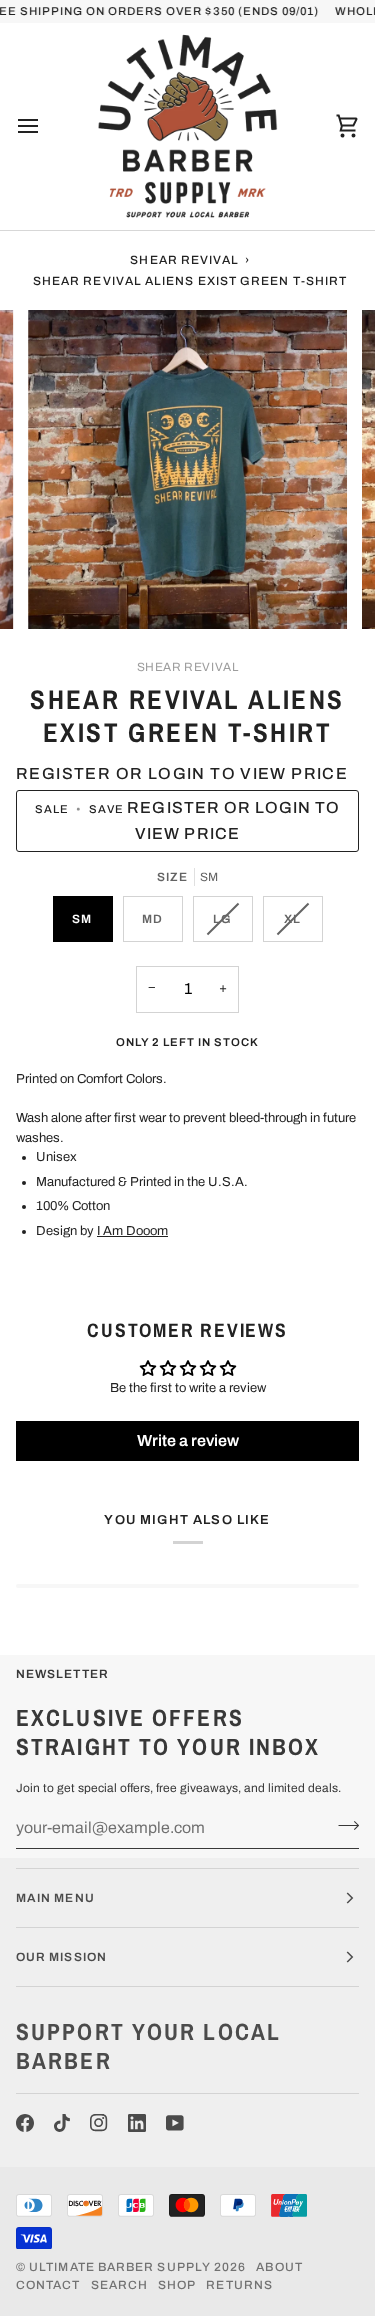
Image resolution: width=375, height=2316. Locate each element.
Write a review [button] (188, 1440)
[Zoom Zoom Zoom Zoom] (187, 469)
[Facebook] (25, 2123)
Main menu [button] (55, 1898)
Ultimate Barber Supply (120, 2267)
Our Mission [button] (61, 1957)
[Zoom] (65, 591)
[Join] (342, 1825)
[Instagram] (99, 2123)
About (279, 2267)
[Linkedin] (137, 2123)
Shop (177, 2285)
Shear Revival (184, 260)
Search (119, 2285)
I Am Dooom (132, 1231)
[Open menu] (46, 126)
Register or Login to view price (182, 773)
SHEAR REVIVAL (188, 667)
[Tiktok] (62, 2123)
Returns (239, 2285)
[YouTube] (175, 2123)
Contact (48, 2285)
